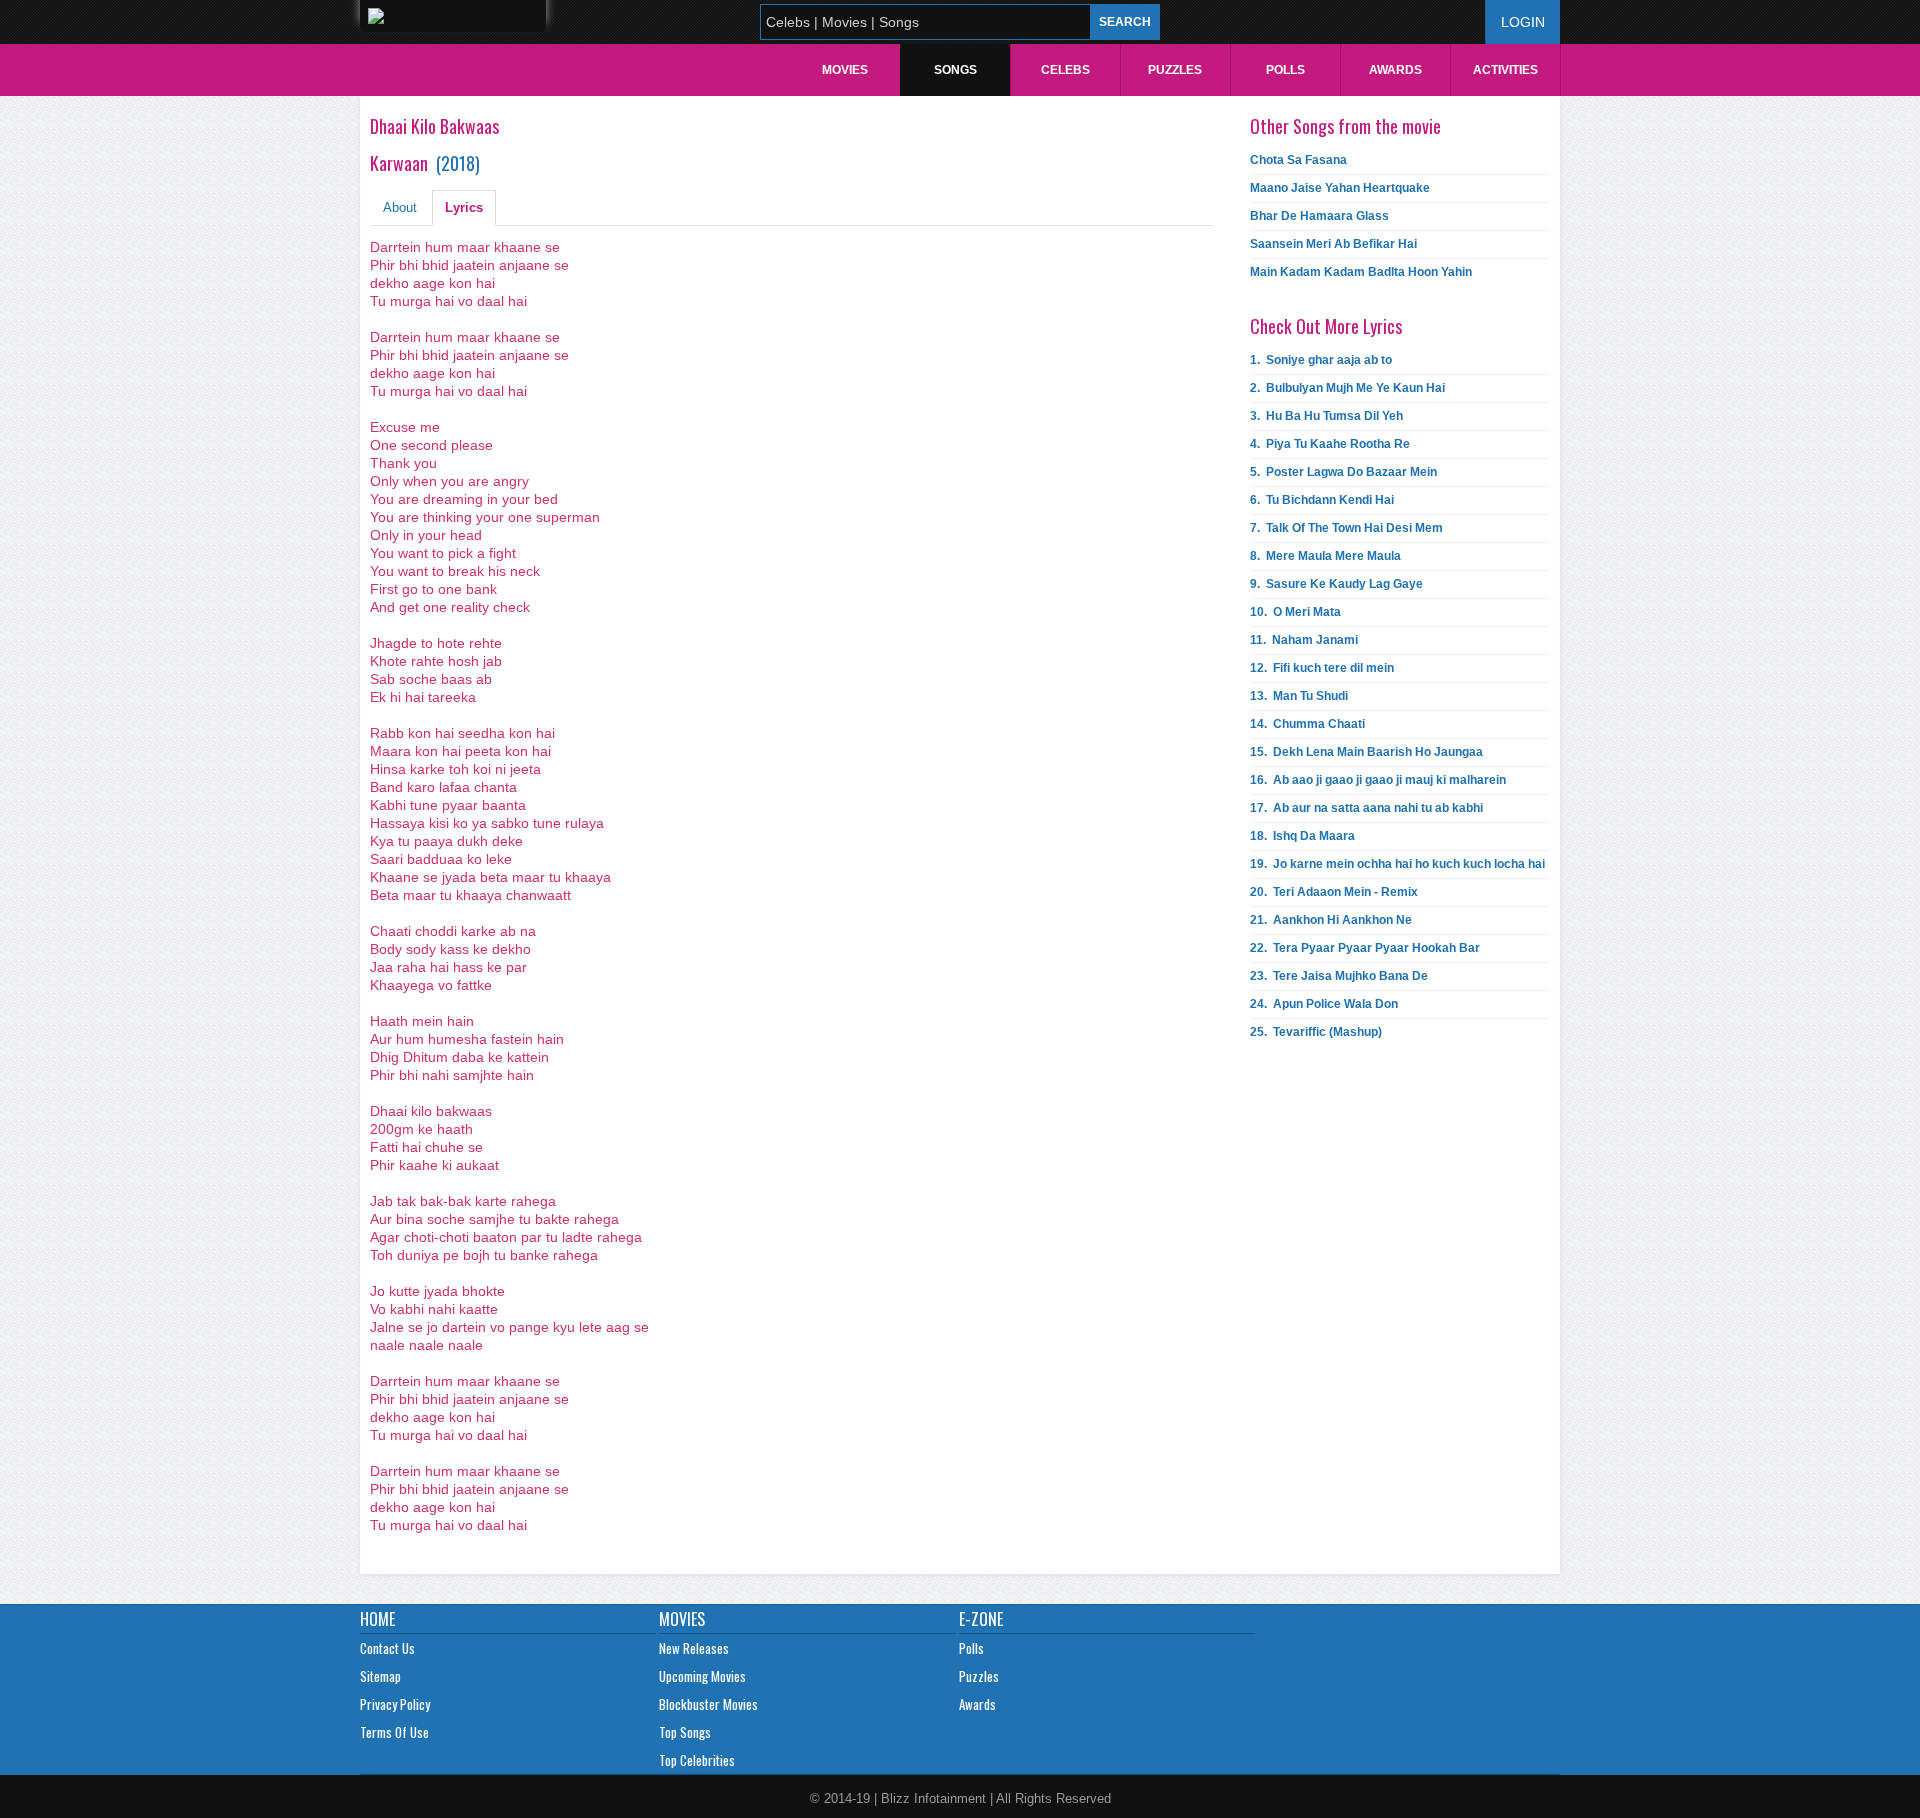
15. (1366, 752)
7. (1346, 528)
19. (1397, 864)
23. (1339, 976)
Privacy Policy (395, 1704)
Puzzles (1175, 70)
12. (1322, 668)
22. (1365, 948)
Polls (1285, 70)
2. (1347, 388)
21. (1331, 920)
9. (1336, 584)
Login (1523, 22)
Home (377, 1619)
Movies (845, 70)
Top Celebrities (697, 1760)
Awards (1395, 70)
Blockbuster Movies (708, 1704)
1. (1321, 360)
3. (1326, 416)
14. (1307, 724)
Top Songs (685, 1732)
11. (1304, 640)
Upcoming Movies (702, 1676)
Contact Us (387, 1648)
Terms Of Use (394, 1732)
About (400, 207)
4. (1330, 444)
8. (1325, 556)
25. (1316, 1032)
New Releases (694, 1648)
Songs (955, 70)
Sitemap (380, 1676)
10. (1295, 612)
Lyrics (464, 207)
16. (1378, 780)
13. (1299, 696)
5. (1343, 472)
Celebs (1065, 70)
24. (1324, 1004)
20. (1334, 892)
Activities (1505, 70)
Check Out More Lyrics (1326, 326)
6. (1322, 500)
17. (1366, 808)
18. (1302, 836)
